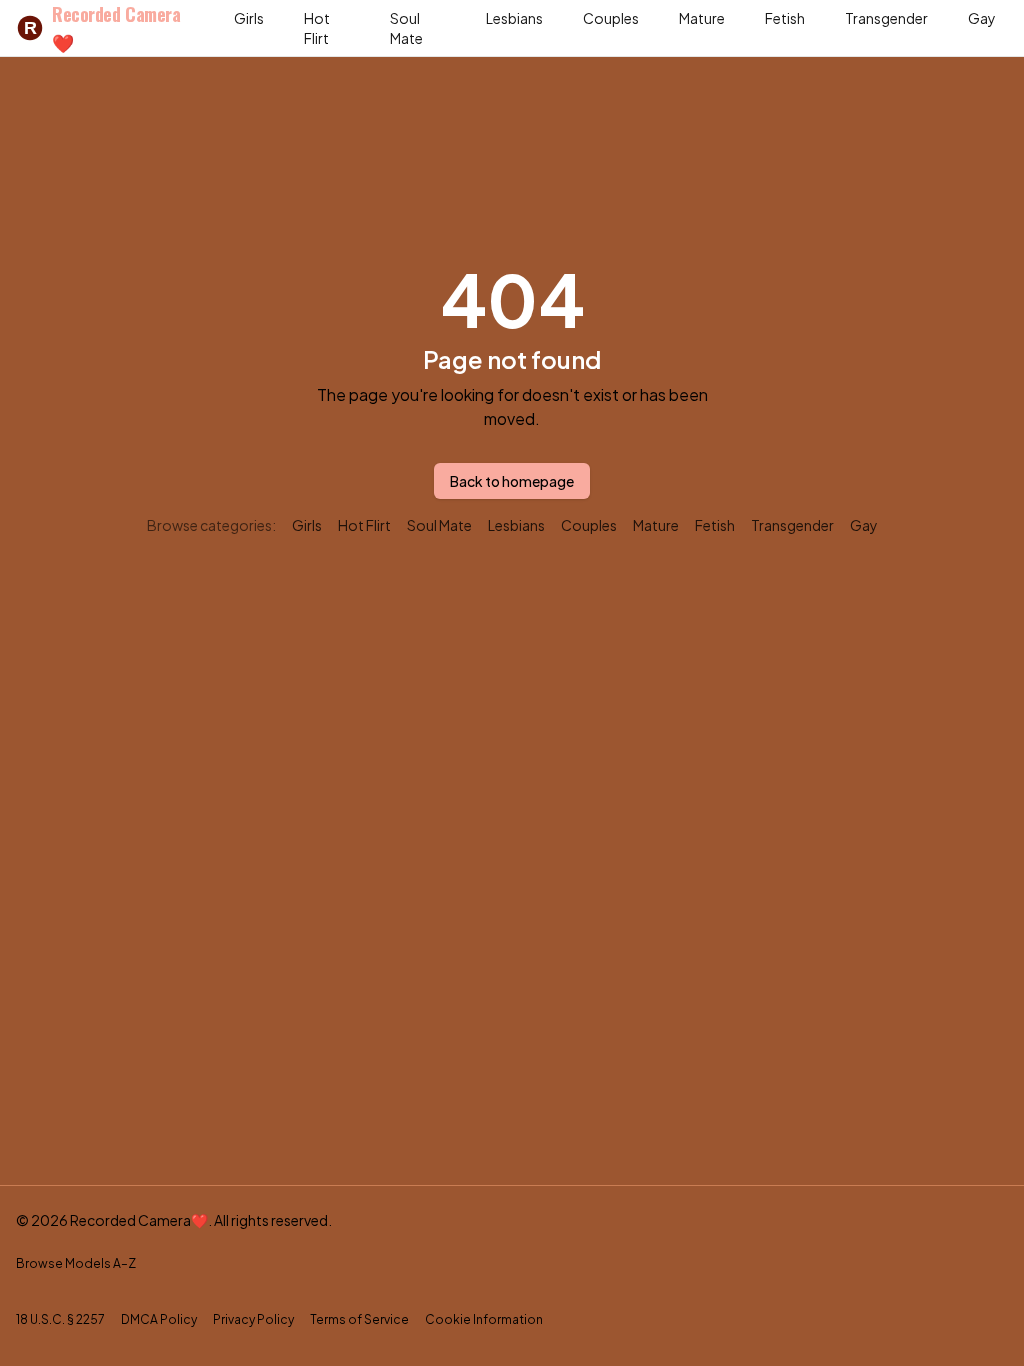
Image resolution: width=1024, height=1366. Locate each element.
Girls (249, 18)
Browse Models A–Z (76, 1263)
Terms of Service (359, 1319)
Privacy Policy (253, 1319)
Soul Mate (406, 28)
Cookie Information (484, 1319)
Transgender (886, 18)
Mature (702, 18)
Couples (611, 18)
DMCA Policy (159, 1319)
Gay (982, 18)
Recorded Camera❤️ (102, 28)
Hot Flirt (317, 28)
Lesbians (514, 18)
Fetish (785, 18)
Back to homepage (512, 481)
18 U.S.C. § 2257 (60, 1319)
